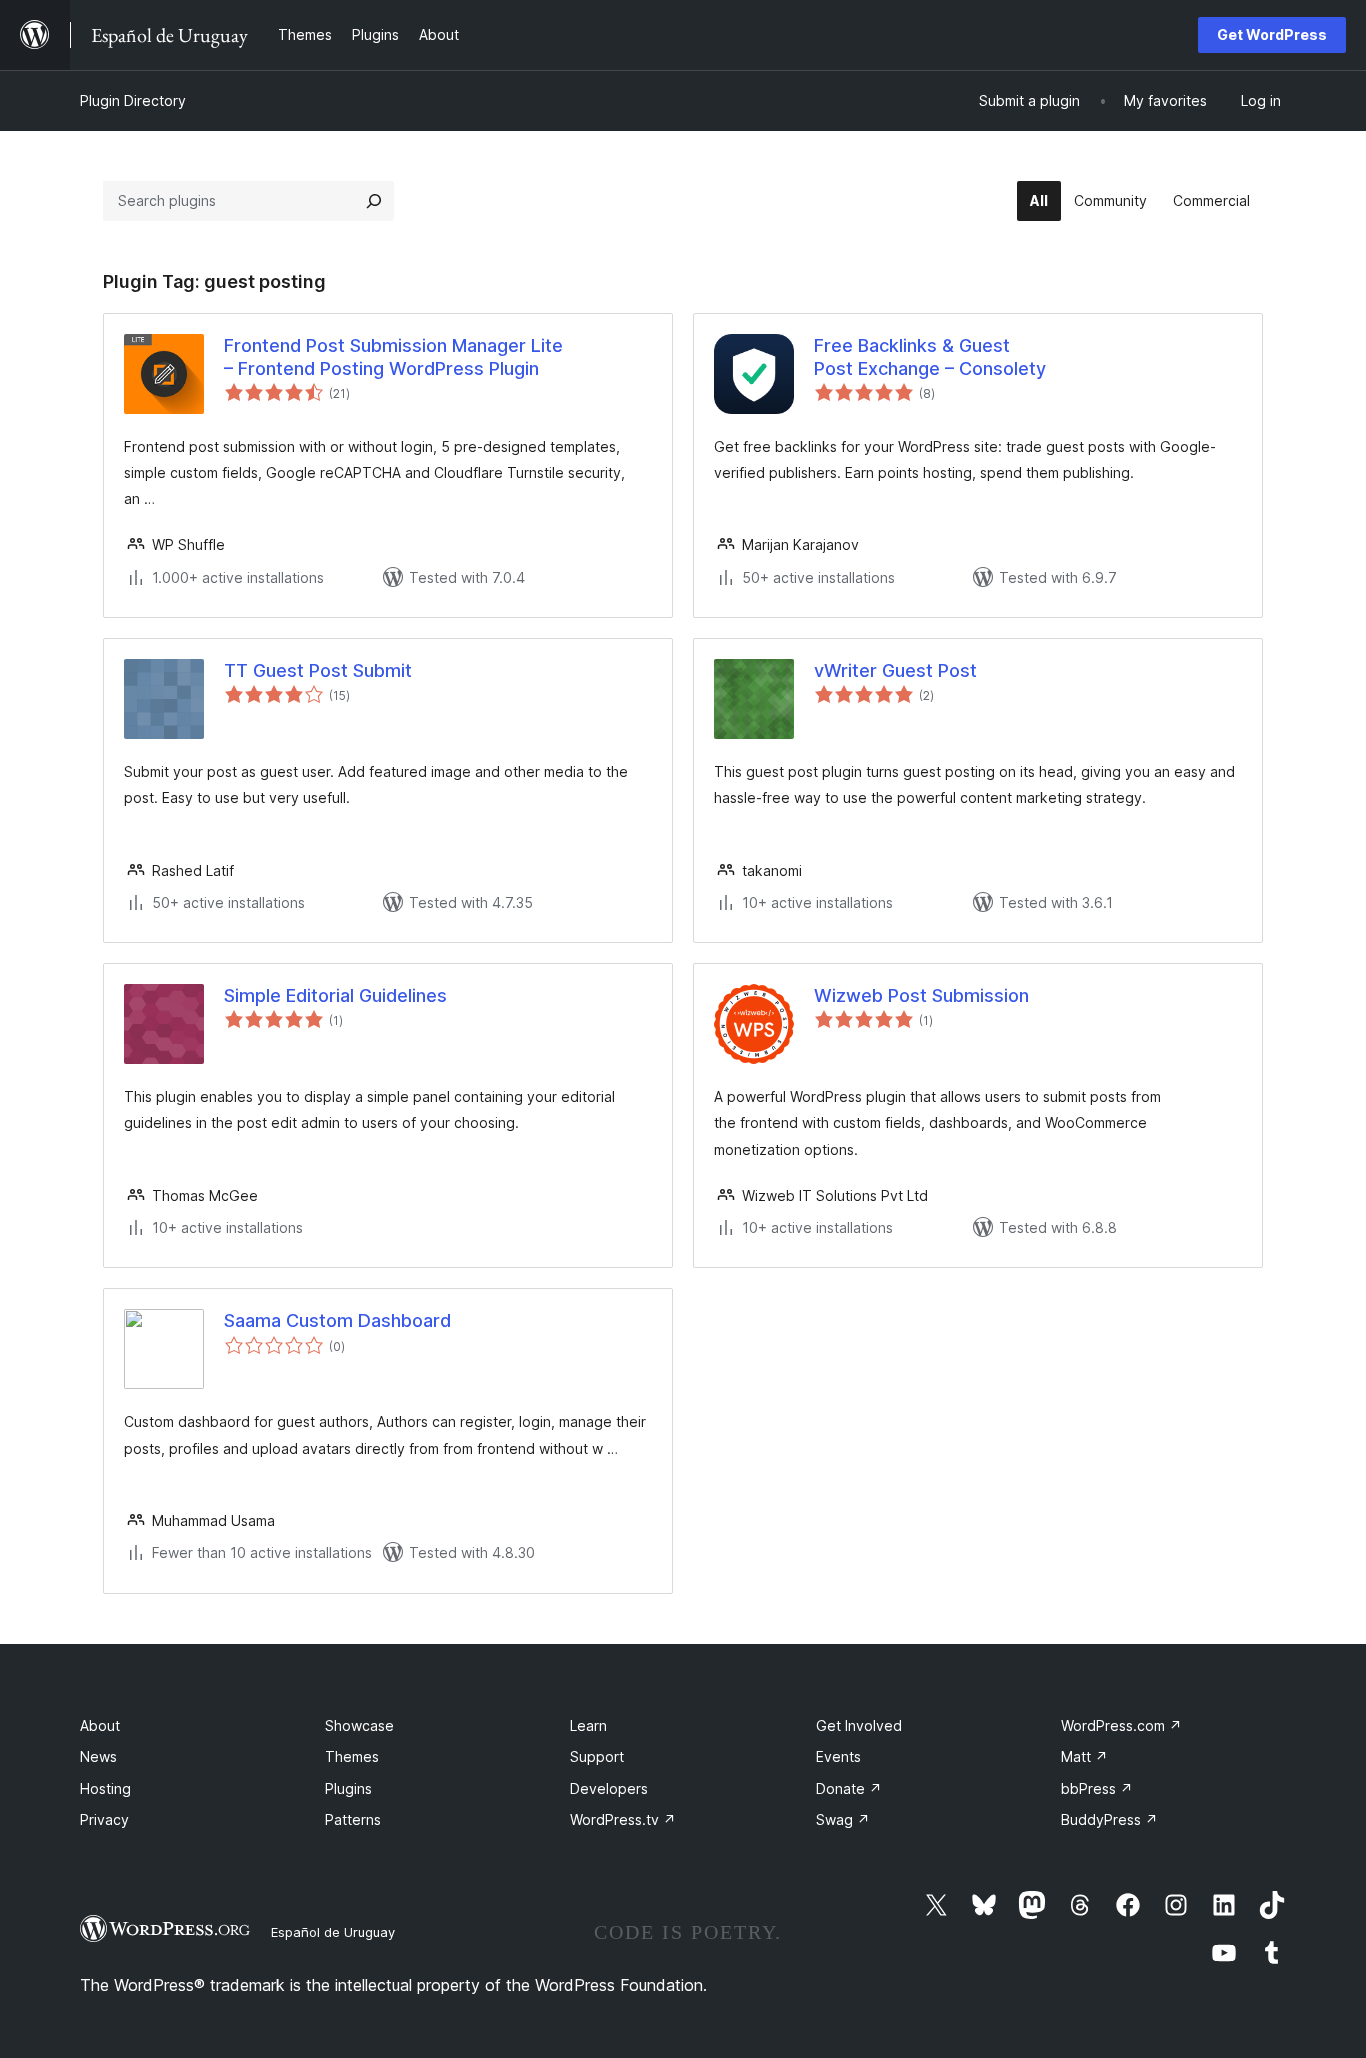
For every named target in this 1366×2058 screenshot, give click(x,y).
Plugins (348, 1788)
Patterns (353, 1819)
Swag (843, 1819)
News (98, 1756)
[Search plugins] (374, 201)
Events (838, 1756)
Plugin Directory (133, 100)
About (100, 1725)
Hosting (105, 1788)
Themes (352, 1756)
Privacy (104, 1819)
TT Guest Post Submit (318, 670)
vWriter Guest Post (895, 670)
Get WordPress (1272, 34)
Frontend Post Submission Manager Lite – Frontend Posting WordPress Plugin (393, 357)
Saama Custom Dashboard (337, 1320)
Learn (588, 1725)
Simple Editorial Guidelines (335, 995)
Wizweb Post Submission (921, 995)
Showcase (359, 1725)
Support (597, 1756)
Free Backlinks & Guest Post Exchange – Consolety (930, 357)
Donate (849, 1788)
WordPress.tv (623, 1819)
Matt (1084, 1756)
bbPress (1097, 1788)
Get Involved (859, 1725)
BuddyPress (1109, 1819)
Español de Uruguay (333, 1932)
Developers (609, 1788)
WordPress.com (1121, 1725)
